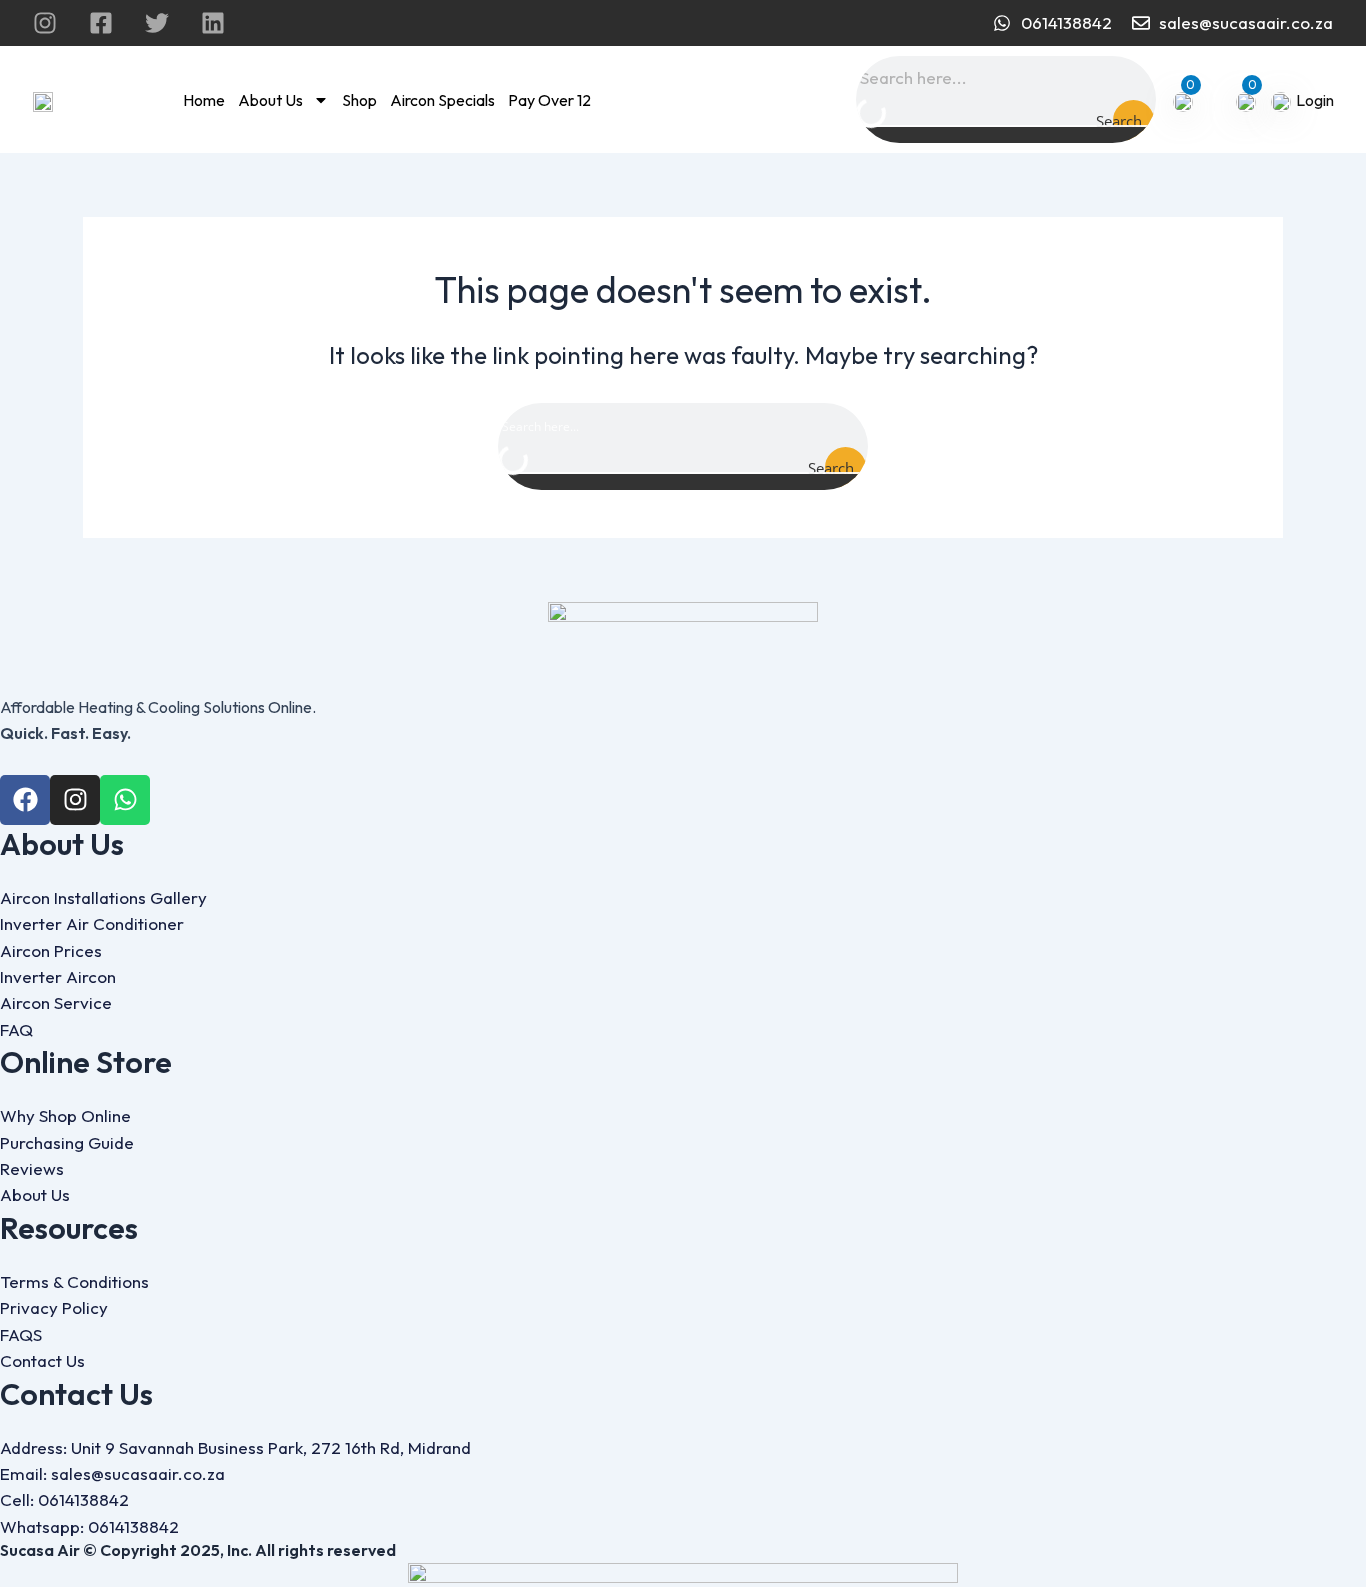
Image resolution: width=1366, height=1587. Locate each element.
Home (204, 100)
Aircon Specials (442, 100)
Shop (359, 100)
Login (1315, 100)
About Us (270, 100)
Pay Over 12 (549, 100)
